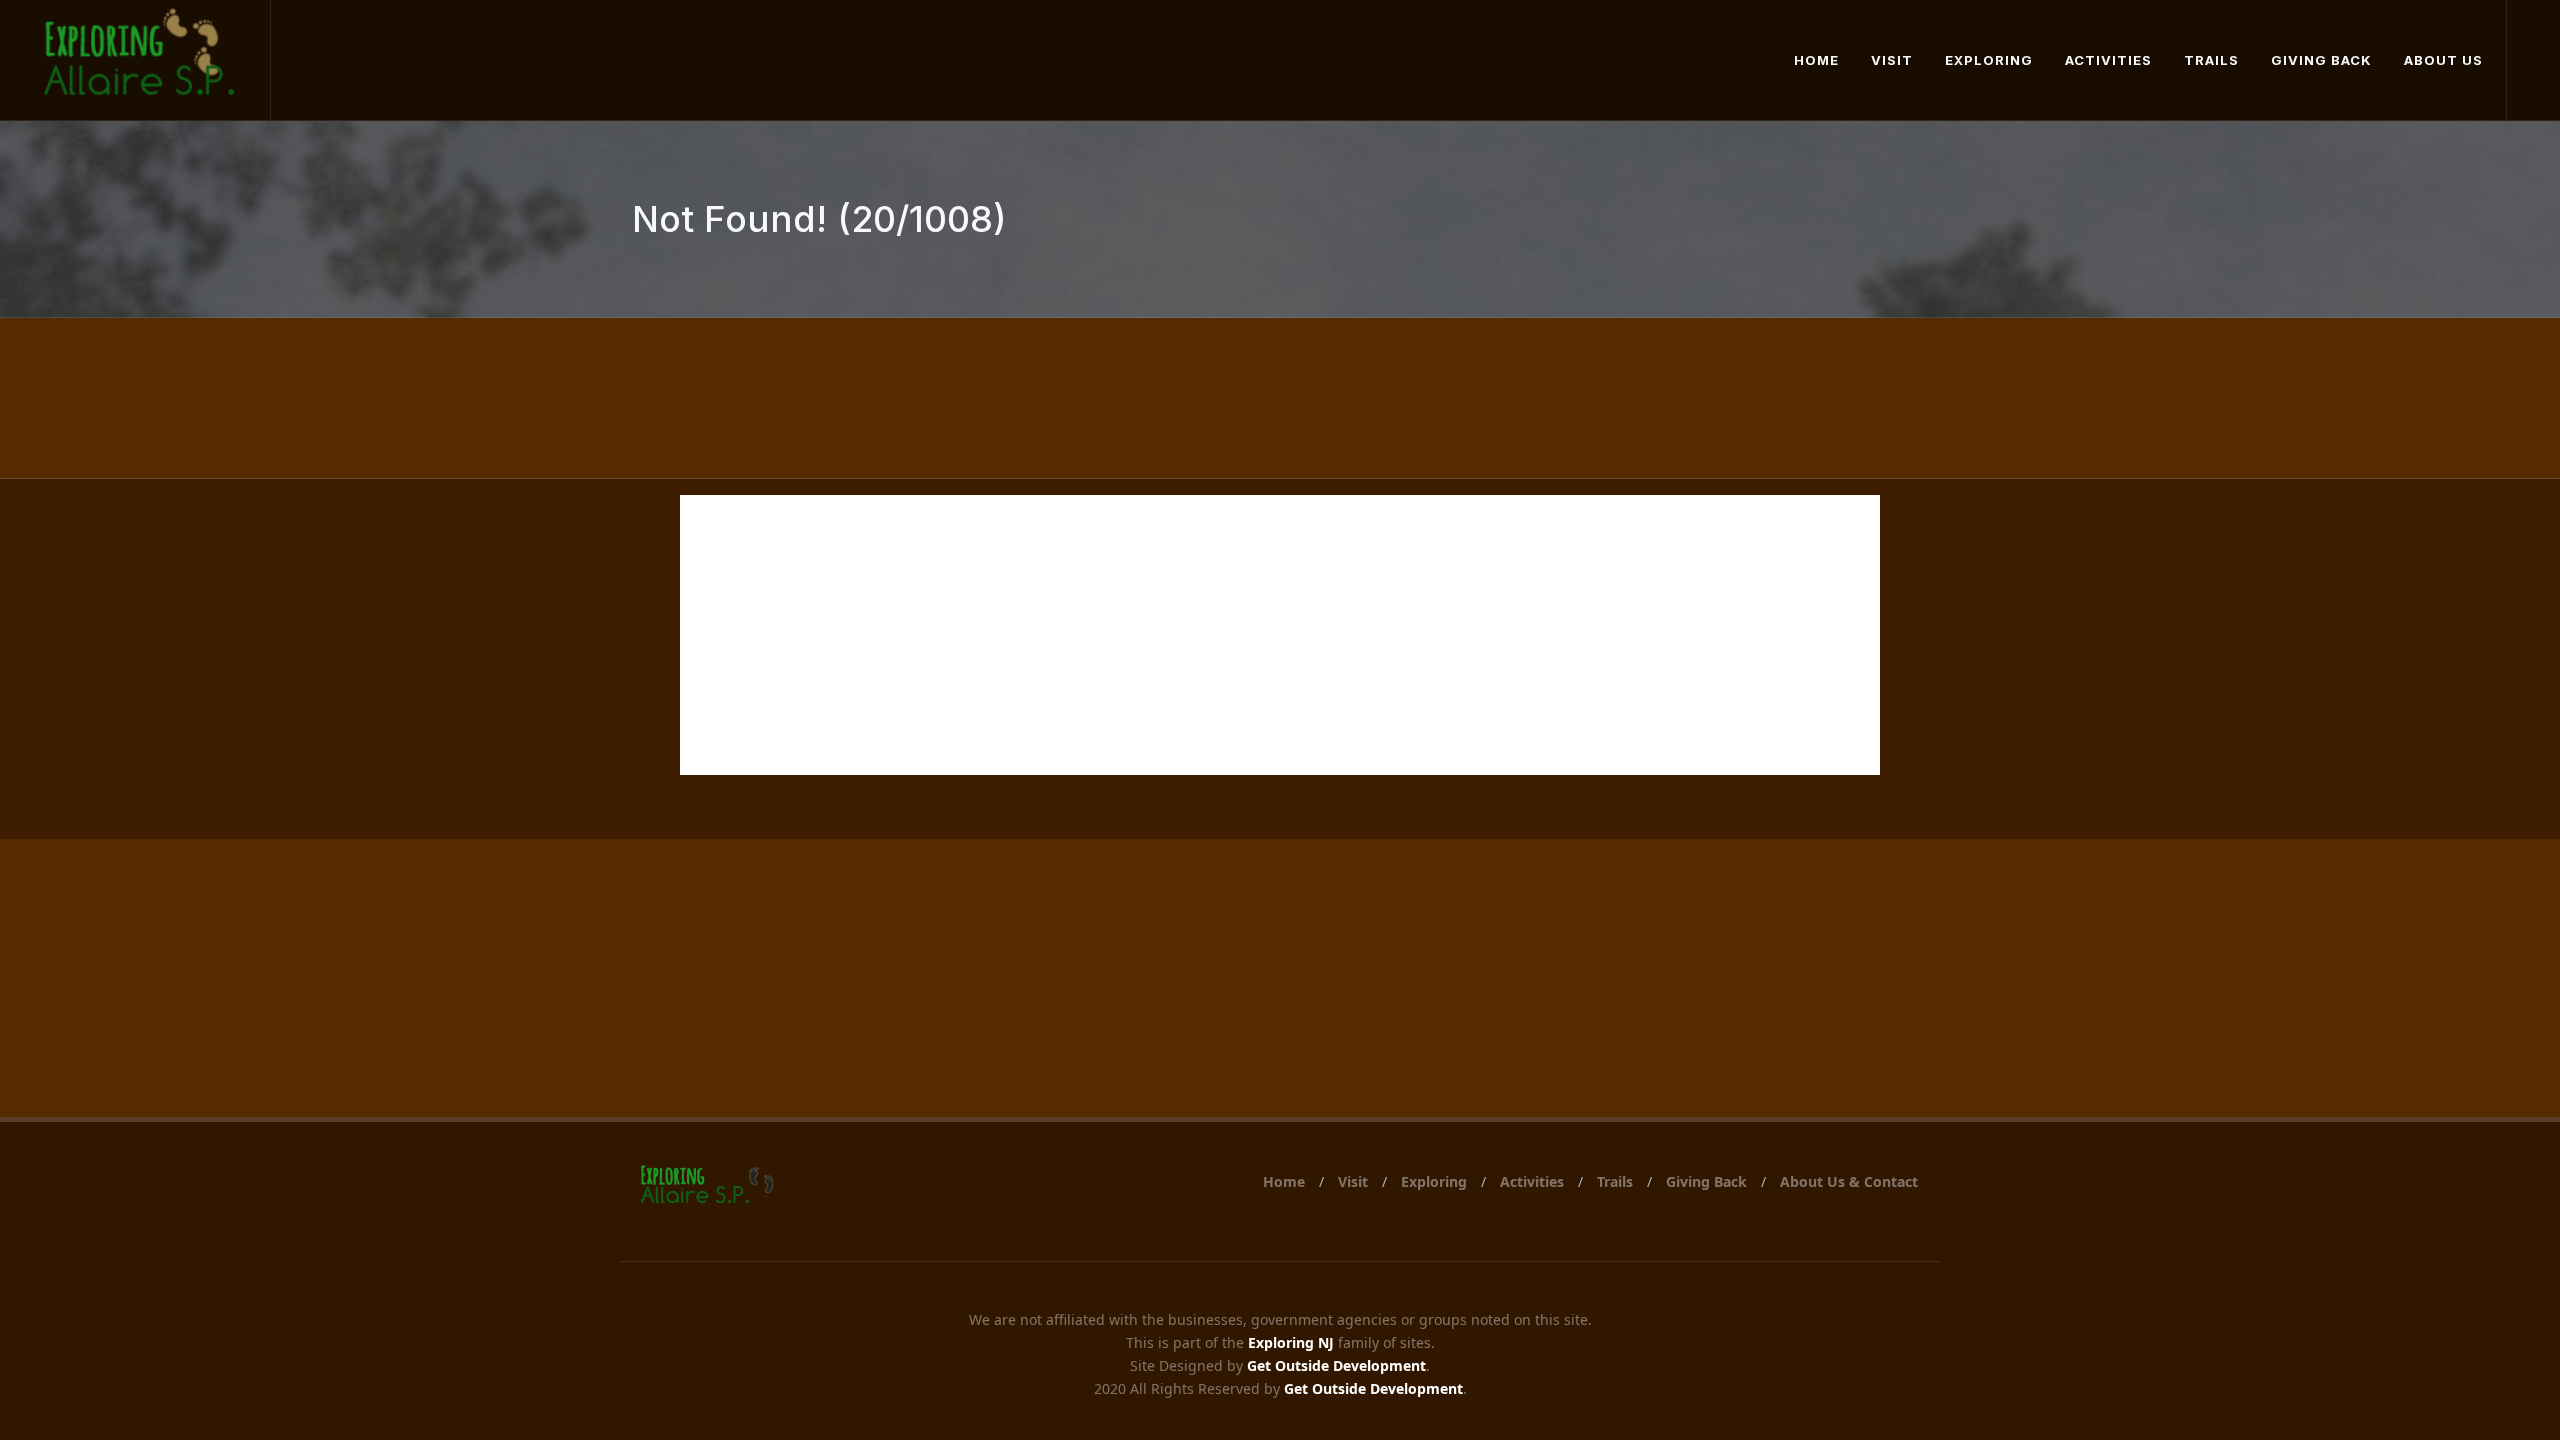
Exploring (1434, 1181)
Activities (1532, 1181)
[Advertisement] (1280, 635)
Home (1284, 1181)
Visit (1353, 1181)
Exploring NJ (1291, 1342)
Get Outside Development (1336, 1365)
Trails (1615, 1181)
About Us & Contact (1849, 1181)
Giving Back (1706, 1181)
